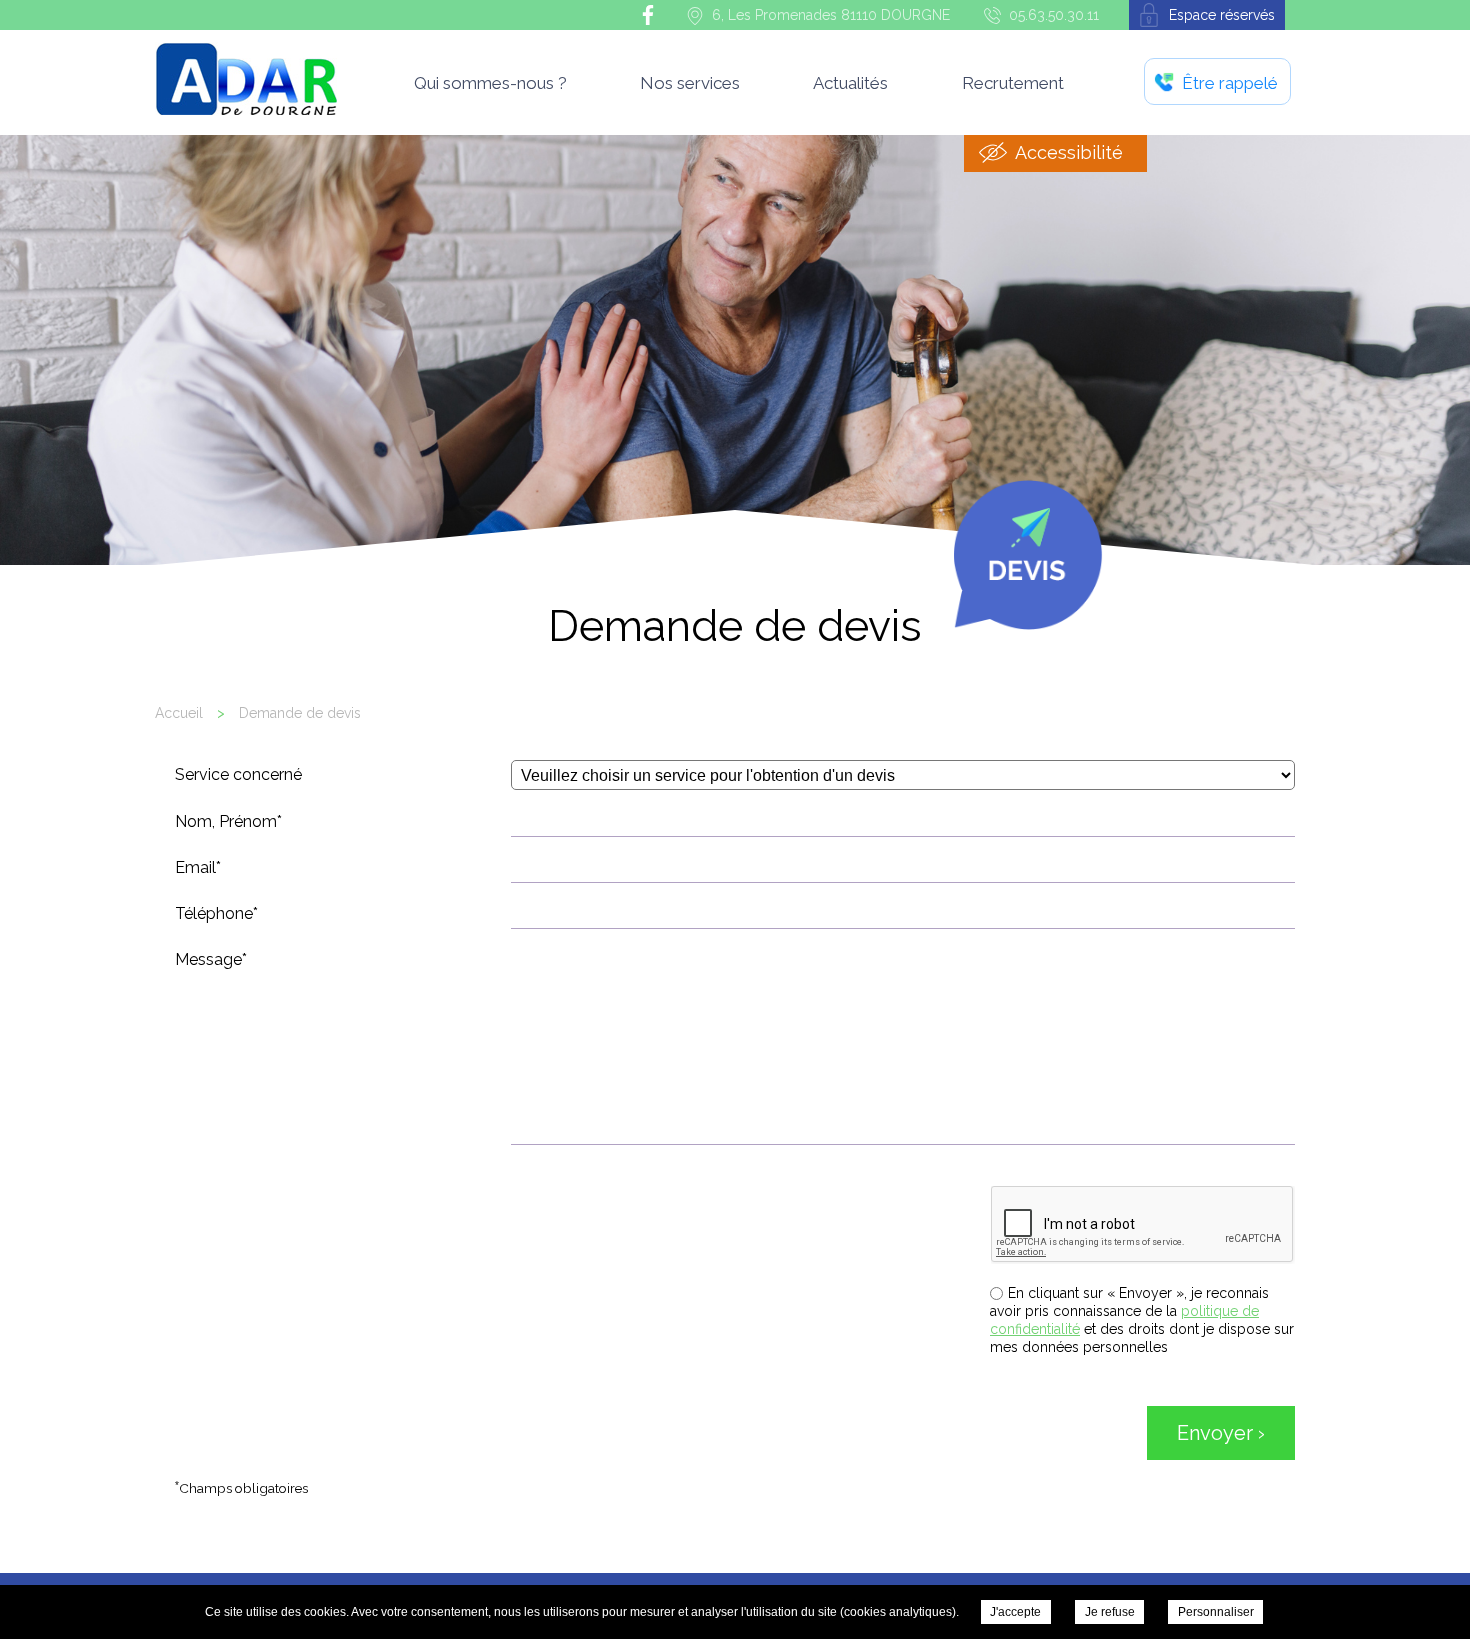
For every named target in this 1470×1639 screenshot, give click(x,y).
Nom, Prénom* (228, 821)
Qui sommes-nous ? (490, 83)
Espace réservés (1222, 15)
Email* (198, 867)
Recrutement (1013, 83)
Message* (211, 959)
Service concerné (238, 774)
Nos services (690, 83)
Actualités (850, 83)
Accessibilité (1069, 152)
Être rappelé (1230, 83)
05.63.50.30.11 (1054, 15)
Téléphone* (216, 913)
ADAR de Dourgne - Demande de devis (246, 79)
